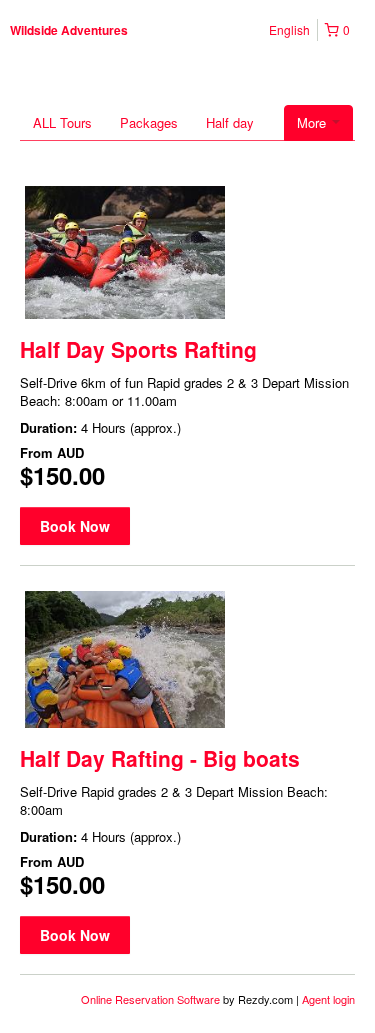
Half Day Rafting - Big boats (160, 758)
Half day (230, 122)
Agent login (328, 999)
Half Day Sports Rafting (138, 349)
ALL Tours (62, 122)
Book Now (75, 526)
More (313, 122)
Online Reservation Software (150, 999)
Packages (149, 122)
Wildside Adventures (69, 30)
